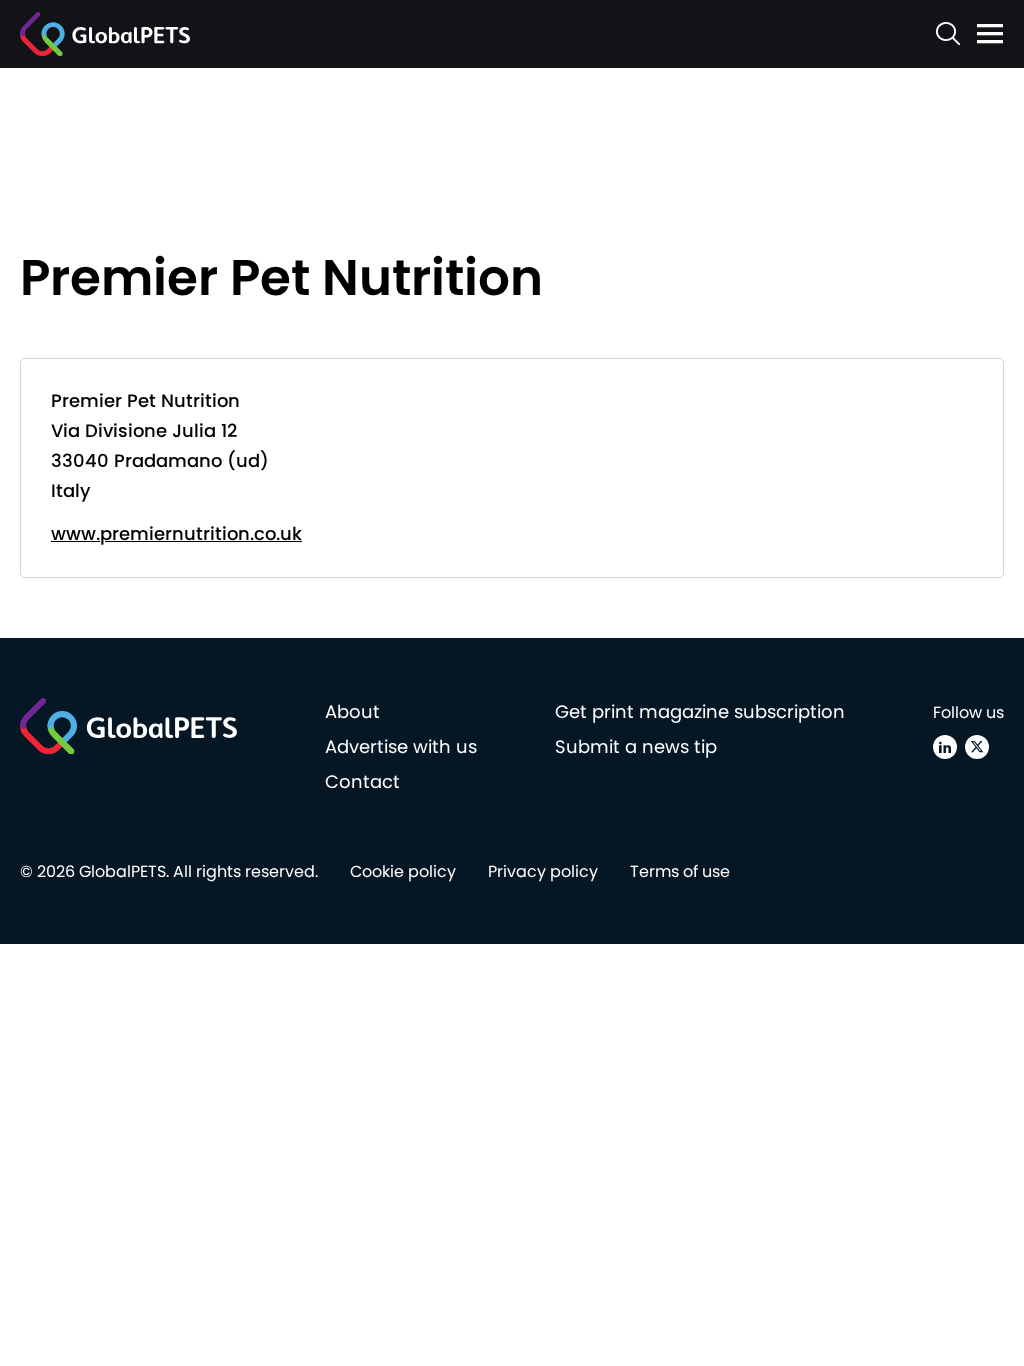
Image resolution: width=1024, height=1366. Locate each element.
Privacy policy (543, 871)
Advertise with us (401, 746)
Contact (362, 781)
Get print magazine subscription (700, 711)
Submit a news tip (636, 746)
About (352, 711)
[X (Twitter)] (977, 747)
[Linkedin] (945, 747)
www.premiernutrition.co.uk (176, 533)
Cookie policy (403, 871)
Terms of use (680, 871)
